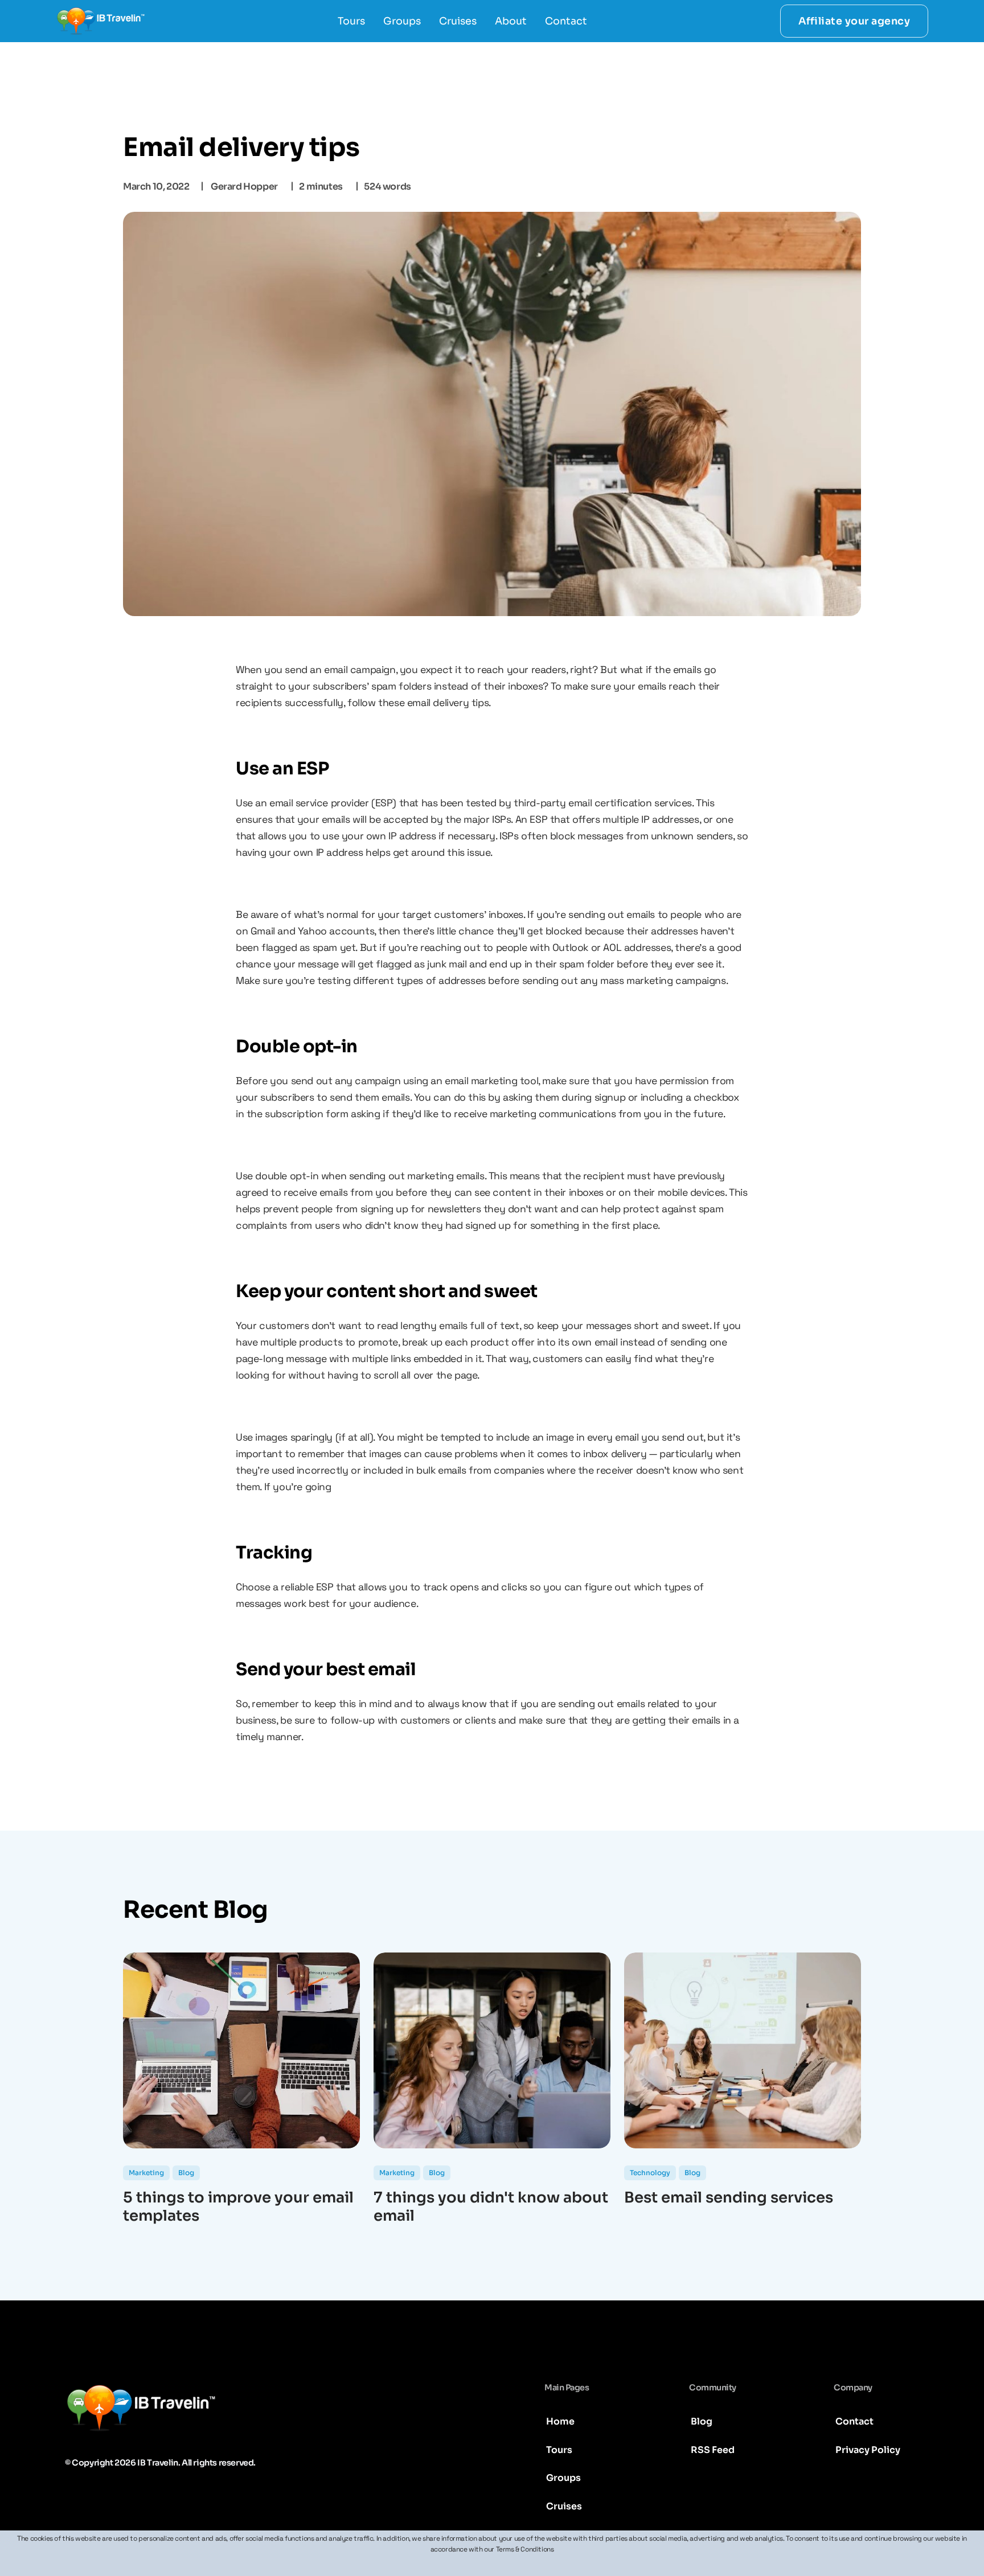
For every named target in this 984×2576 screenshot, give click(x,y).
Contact (566, 21)
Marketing (146, 2173)
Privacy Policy (868, 2450)
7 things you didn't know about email (491, 2207)
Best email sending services (729, 2198)
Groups (402, 21)
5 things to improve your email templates (238, 2207)
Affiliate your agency (854, 21)
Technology (650, 2173)
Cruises (458, 21)
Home (560, 2421)
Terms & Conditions (525, 2549)
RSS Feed (713, 2450)
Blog (186, 2173)
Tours (351, 21)
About (511, 21)
